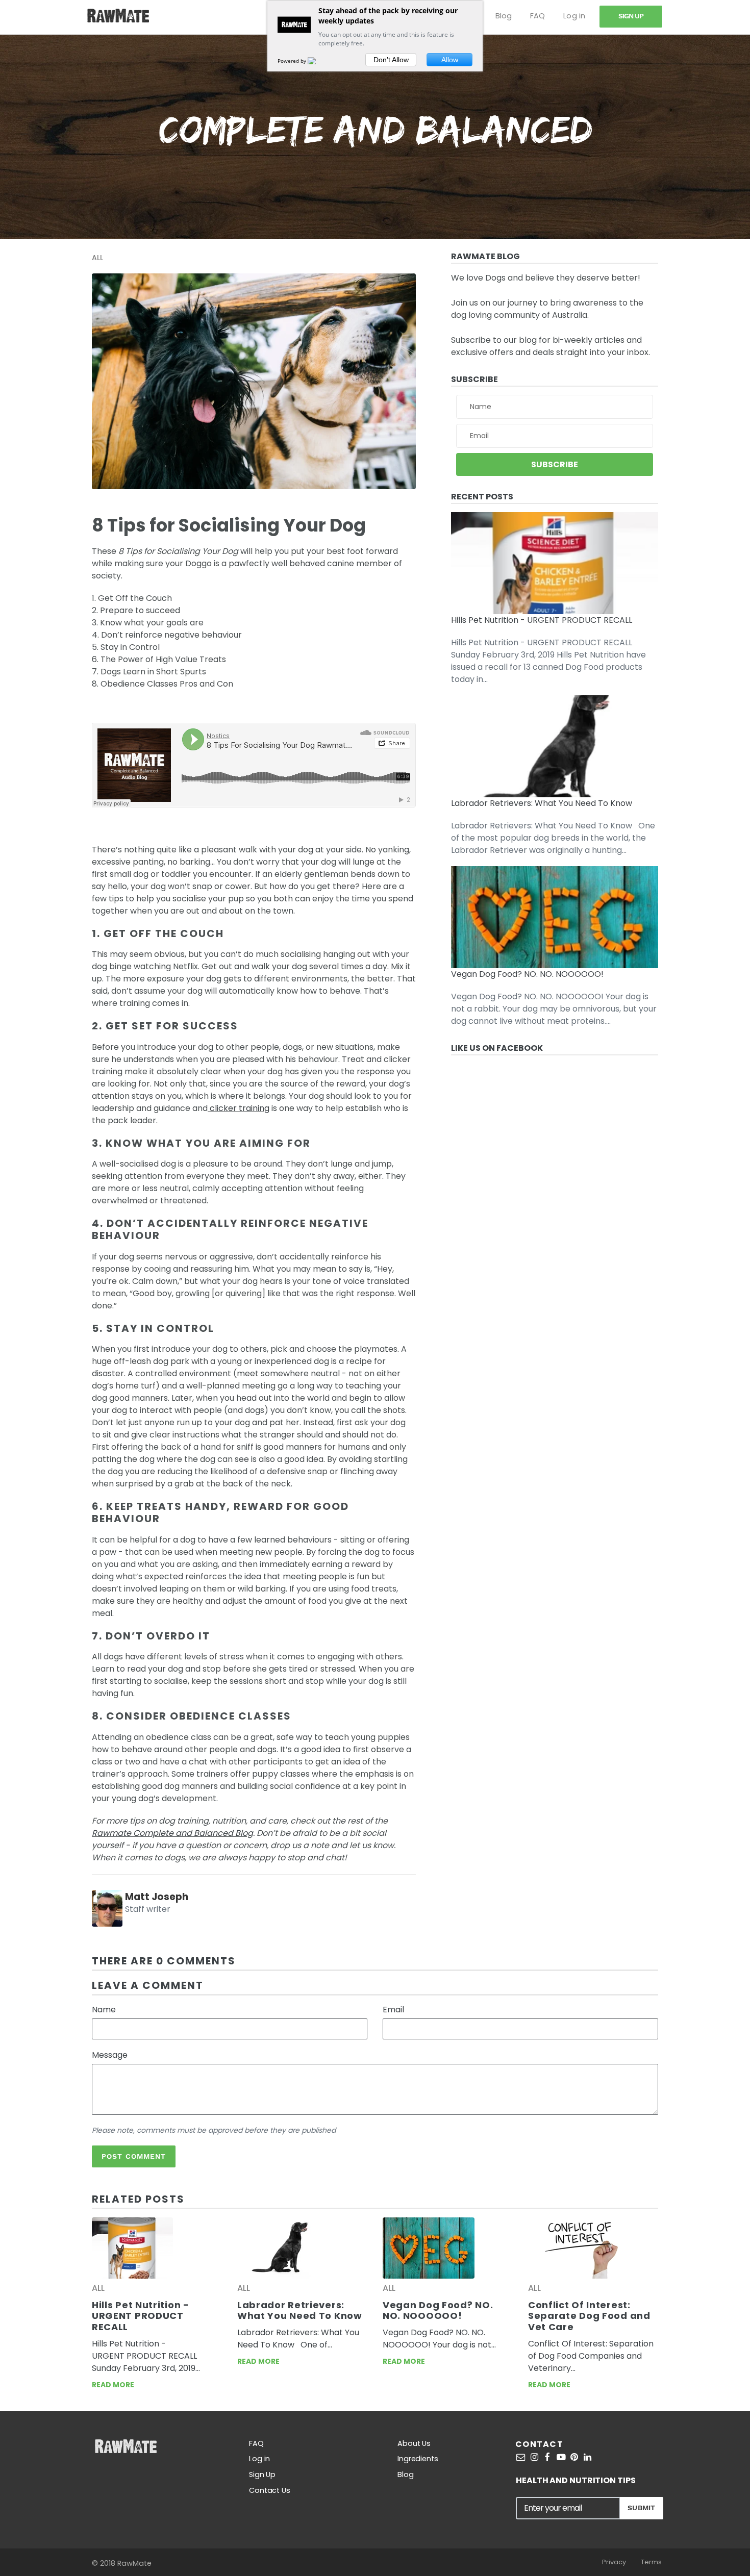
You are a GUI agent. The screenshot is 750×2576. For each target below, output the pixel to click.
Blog (504, 16)
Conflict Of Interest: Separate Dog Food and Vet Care (589, 2316)
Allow (450, 60)
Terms (651, 2562)
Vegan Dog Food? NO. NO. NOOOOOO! (527, 974)
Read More (113, 2385)
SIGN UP (631, 16)
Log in (574, 16)
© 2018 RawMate (122, 2563)
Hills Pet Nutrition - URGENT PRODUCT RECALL (542, 620)
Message (110, 2055)
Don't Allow (391, 60)
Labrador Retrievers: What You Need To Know (542, 803)
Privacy (614, 2562)
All (97, 258)
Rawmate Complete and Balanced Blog (172, 1833)
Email (393, 2010)
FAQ (537, 16)
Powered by (293, 61)
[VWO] (318, 61)
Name (104, 2010)
